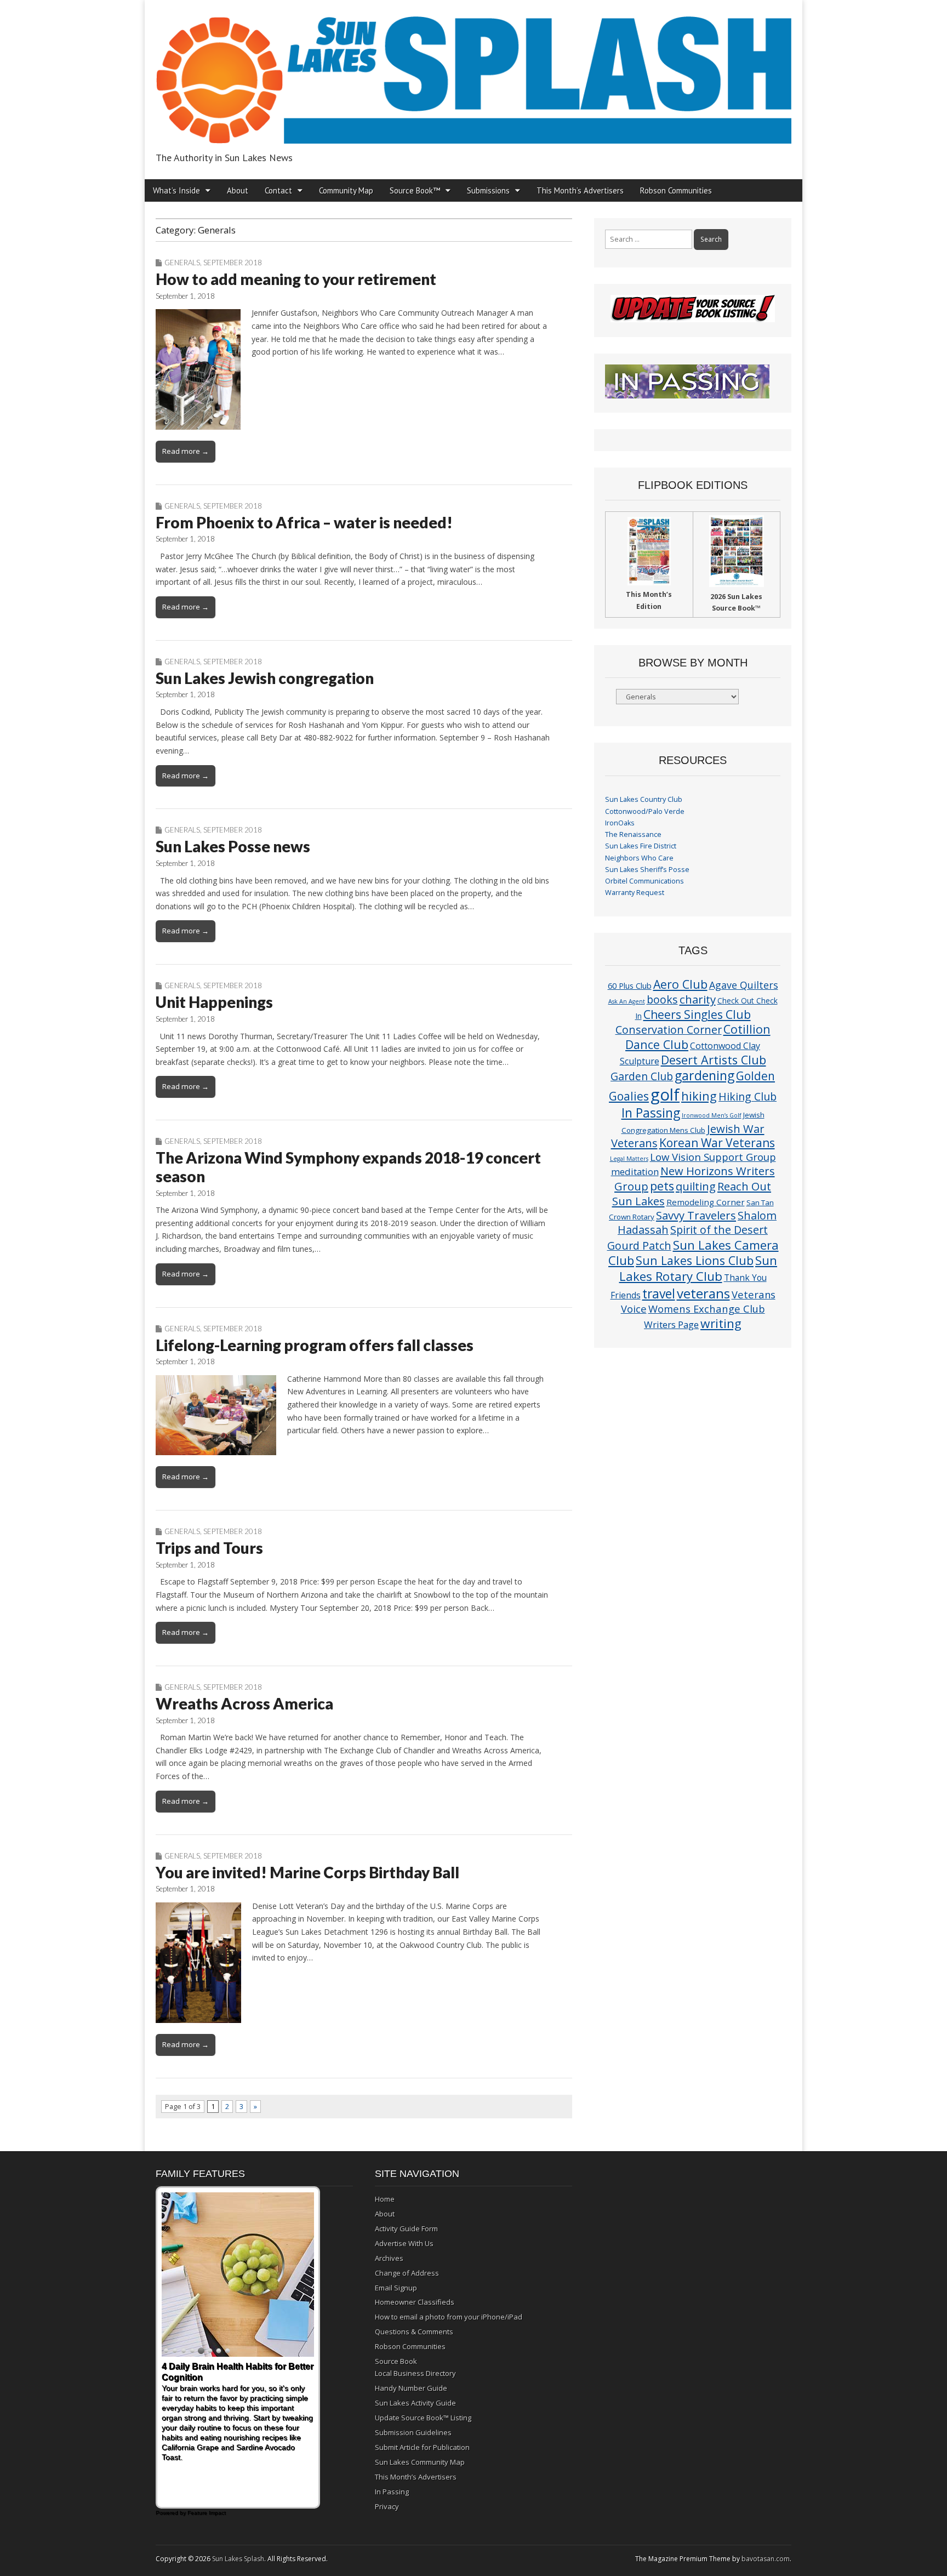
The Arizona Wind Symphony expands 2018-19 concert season (348, 1167)
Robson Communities (676, 190)
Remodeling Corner (706, 1202)
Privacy (387, 2506)
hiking (699, 1096)
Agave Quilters (744, 985)
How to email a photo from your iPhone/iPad (449, 2317)
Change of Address (407, 2273)
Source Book (396, 2361)
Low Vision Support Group (713, 1157)
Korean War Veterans (717, 1143)
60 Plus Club (630, 985)
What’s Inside (176, 190)
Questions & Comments (414, 2332)
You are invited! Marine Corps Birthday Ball (307, 1872)
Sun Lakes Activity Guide (415, 2403)
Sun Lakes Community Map (420, 2462)
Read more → (186, 451)
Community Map (346, 190)
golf (665, 1095)
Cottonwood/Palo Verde (645, 811)
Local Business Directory (415, 2373)
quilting (696, 1186)
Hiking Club (748, 1096)
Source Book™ (415, 190)
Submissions (488, 190)
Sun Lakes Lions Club (695, 1260)
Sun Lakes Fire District (641, 846)
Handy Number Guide (411, 2388)
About (238, 190)
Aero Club (680, 984)
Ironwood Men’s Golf (712, 1115)
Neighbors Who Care (639, 858)
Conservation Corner (669, 1030)
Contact (278, 190)
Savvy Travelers (696, 1215)
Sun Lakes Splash (238, 2559)
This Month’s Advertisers (580, 190)
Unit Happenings (214, 1002)
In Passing (651, 1113)
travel (659, 1294)
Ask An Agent (627, 1001)
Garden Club (642, 1076)
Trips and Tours (209, 1548)
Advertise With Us (404, 2243)
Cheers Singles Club (697, 1014)
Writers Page (671, 1324)
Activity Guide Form (406, 2229)
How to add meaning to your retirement (296, 279)
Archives (389, 2258)
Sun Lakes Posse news (233, 846)
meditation (635, 1172)
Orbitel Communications (644, 881)
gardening (704, 1075)
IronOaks (620, 823)
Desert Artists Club (714, 1060)
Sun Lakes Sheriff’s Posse (647, 870)
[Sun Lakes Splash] (473, 74)
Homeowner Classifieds (415, 2302)
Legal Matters (629, 1159)
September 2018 (233, 263)
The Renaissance (633, 834)
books (662, 999)
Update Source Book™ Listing (423, 2418)
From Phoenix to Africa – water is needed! (304, 522)
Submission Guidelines (413, 2432)
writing (721, 1323)
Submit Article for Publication (422, 2447)
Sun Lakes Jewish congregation (265, 678)
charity (698, 999)
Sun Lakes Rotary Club (698, 1268)
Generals (182, 263)
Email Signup (396, 2288)
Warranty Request (635, 893)
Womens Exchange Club (707, 1309)
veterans (703, 1293)
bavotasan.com (766, 2559)
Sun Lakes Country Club (644, 799)
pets (662, 1186)
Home (385, 2199)
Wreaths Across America (244, 1703)
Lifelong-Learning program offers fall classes (315, 1345)
